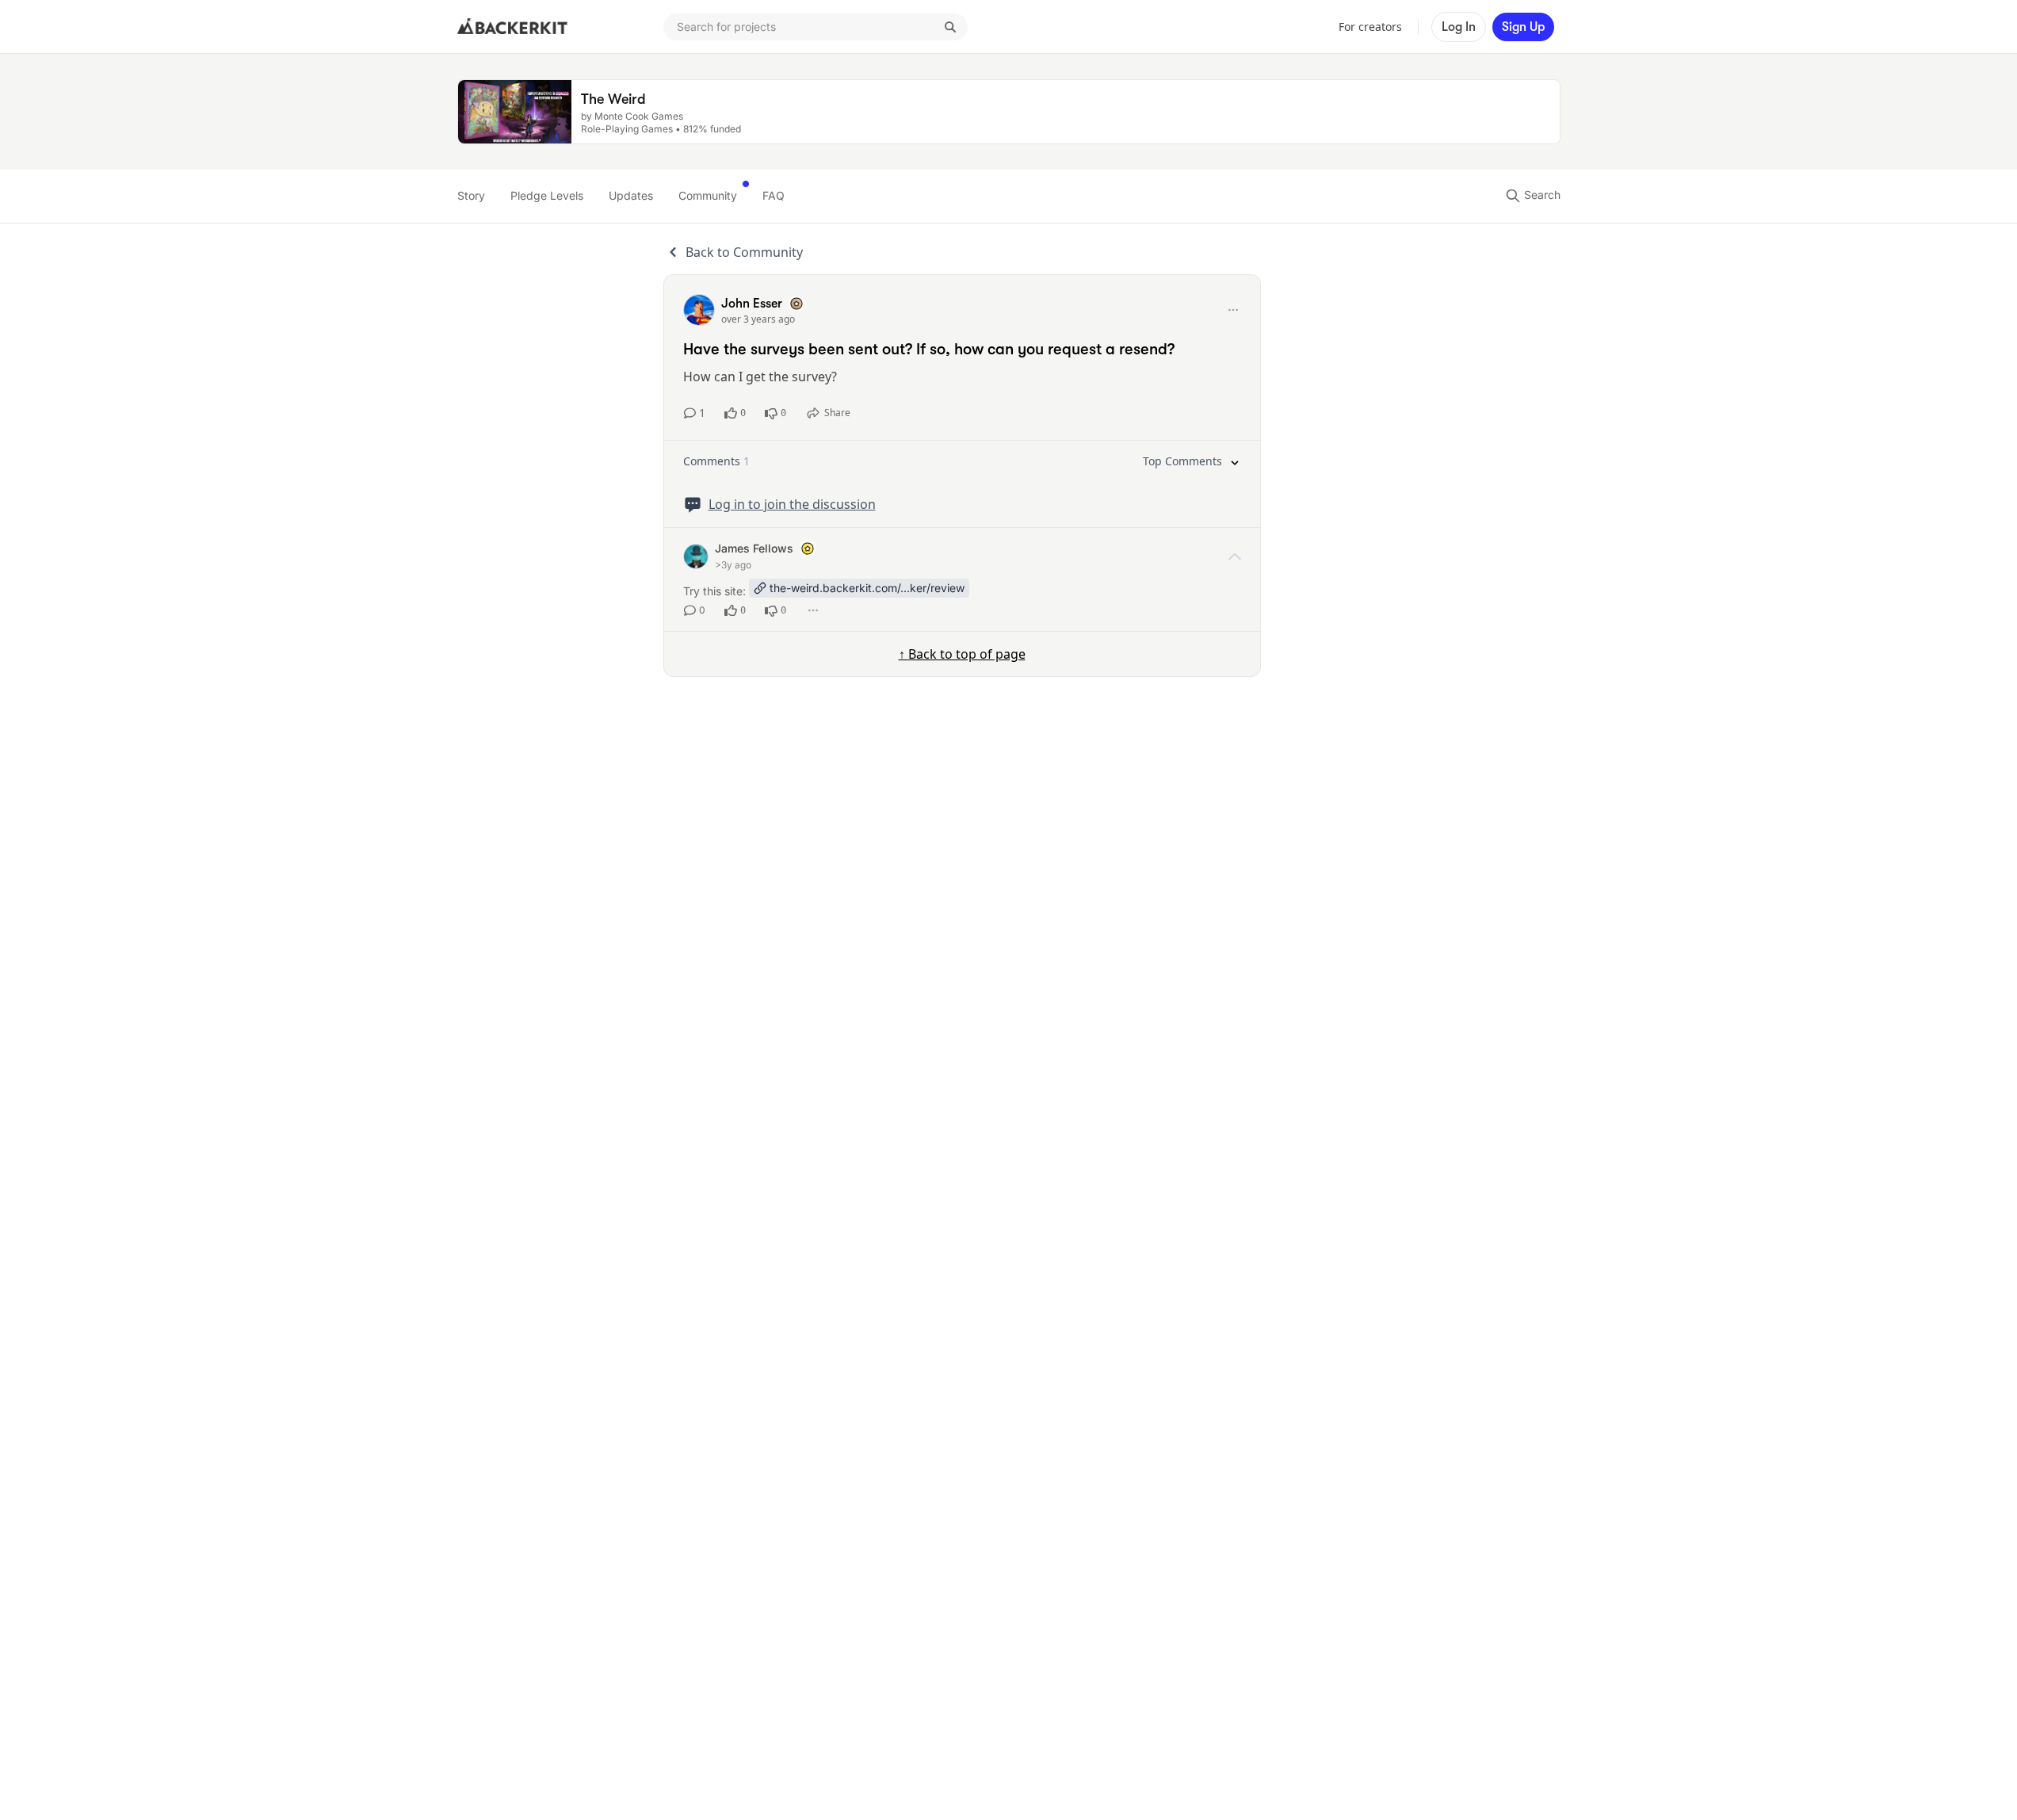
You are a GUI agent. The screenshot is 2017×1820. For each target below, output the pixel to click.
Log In (1459, 27)
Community (708, 195)
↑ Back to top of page (962, 654)
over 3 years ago (758, 319)
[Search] (950, 27)
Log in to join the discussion (792, 504)
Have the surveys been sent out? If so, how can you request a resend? (929, 349)
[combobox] (816, 27)
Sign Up (1523, 27)
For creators (1370, 27)
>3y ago (733, 565)
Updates (631, 195)
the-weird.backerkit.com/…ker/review (867, 588)
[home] (513, 27)
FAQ (774, 195)
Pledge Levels (547, 195)
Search (1541, 195)
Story (471, 195)
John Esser (752, 304)
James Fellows (754, 548)
